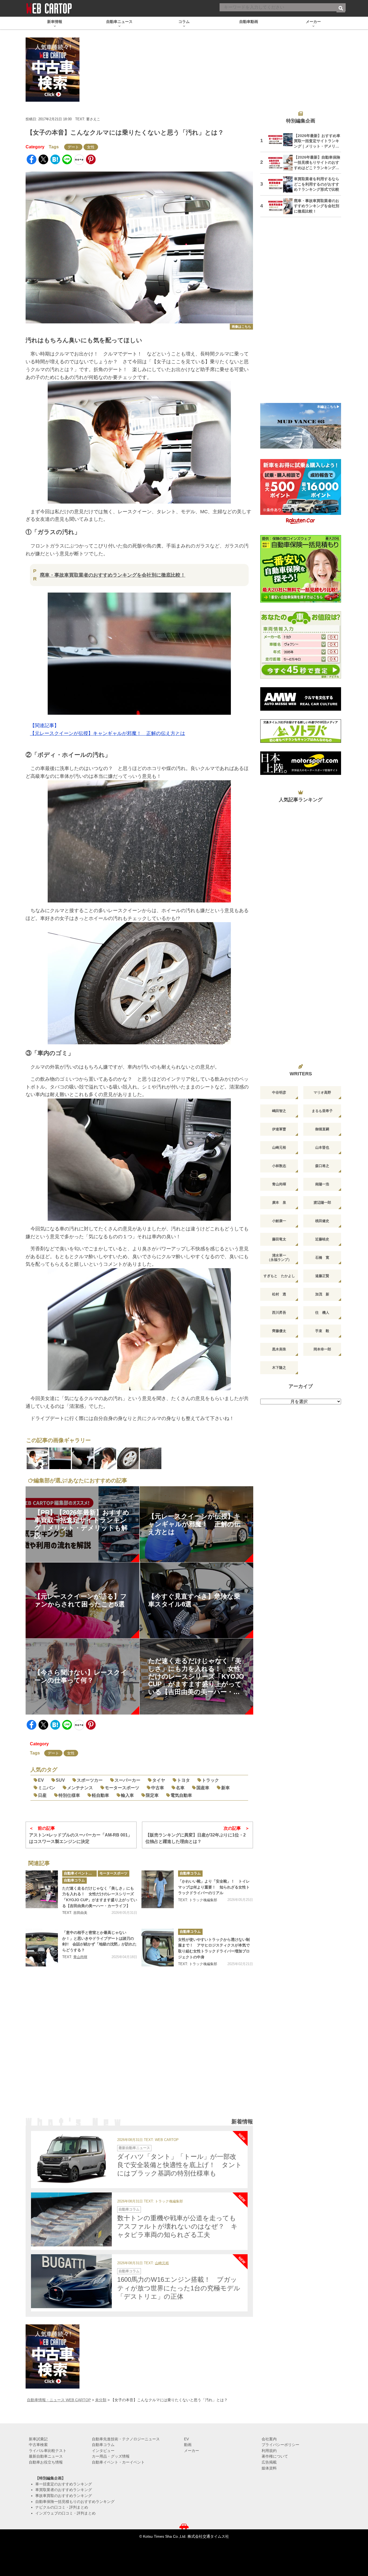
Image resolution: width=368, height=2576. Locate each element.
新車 (225, 1788)
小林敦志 (279, 1166)
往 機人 (322, 1313)
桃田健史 (322, 1221)
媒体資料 (269, 2468)
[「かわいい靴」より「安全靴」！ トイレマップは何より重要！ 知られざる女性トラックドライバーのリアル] (158, 1889)
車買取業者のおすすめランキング (64, 2490)
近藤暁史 (322, 1239)
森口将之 (322, 1166)
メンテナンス (80, 1788)
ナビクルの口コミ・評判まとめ (62, 2507)
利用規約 (269, 2451)
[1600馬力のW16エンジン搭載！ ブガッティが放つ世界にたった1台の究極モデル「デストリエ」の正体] (71, 2281)
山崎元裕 (162, 2263)
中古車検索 (38, 2445)
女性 (91, 147)
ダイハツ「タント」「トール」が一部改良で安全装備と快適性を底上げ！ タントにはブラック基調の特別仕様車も (180, 2165)
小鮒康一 (279, 1221)
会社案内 (269, 2439)
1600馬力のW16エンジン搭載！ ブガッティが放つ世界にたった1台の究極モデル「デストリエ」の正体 (179, 2288)
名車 (180, 1788)
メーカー (192, 2451)
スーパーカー (127, 1780)
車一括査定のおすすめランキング (64, 2484)
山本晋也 (322, 1147)
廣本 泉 (279, 1203)
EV (41, 1780)
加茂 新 (322, 1294)
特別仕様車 (69, 1795)
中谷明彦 (279, 1092)
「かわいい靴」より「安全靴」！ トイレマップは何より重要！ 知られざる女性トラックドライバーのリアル (214, 1887)
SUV (60, 1780)
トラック (210, 1780)
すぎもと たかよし (279, 1276)
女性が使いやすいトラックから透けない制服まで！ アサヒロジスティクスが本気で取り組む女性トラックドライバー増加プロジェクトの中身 (214, 1948)
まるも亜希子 (322, 1111)
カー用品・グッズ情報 (111, 2456)
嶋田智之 (279, 1111)
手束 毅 (322, 1331)
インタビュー (103, 2451)
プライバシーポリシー (280, 2445)
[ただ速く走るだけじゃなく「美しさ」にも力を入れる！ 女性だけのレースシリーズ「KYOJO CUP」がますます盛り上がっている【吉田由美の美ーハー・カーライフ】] (42, 1889)
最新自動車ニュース (134, 2148)
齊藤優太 (279, 1331)
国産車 (203, 1788)
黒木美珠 (279, 1349)
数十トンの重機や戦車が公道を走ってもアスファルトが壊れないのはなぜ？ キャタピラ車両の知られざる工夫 (177, 2226)
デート (73, 147)
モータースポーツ (122, 1788)
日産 (42, 1795)
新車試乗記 (38, 2439)
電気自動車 (181, 1795)
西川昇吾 (279, 1313)
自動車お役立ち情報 (46, 2462)
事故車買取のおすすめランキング (64, 2496)
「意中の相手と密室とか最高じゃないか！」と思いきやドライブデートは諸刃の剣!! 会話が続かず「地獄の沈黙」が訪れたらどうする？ (99, 1941)
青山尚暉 (80, 1957)
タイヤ (159, 1780)
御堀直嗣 (322, 1129)
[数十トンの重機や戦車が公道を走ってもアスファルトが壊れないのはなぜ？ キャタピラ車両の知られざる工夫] (71, 2219)
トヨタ (183, 1780)
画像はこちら (241, 327)
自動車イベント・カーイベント (80, 1873)
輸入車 (127, 1795)
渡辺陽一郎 (322, 1203)
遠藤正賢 (322, 1276)
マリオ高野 (322, 1092)
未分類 (101, 2400)
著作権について (275, 2456)
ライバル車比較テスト (48, 2451)
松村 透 (279, 1294)
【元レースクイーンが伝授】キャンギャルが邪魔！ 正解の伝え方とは (107, 733)
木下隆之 (279, 1368)
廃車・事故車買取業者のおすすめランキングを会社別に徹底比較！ (113, 575)
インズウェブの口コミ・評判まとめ (65, 2513)
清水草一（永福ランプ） (279, 1258)
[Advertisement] (139, 2049)
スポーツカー (90, 1780)
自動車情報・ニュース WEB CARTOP (59, 2400)
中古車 (158, 1788)
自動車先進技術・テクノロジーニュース (126, 2439)
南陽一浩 (322, 1184)
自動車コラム (74, 1880)
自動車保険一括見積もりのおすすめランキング (75, 2502)
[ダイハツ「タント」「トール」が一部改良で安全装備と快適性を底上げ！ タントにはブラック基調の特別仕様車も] (71, 2158)
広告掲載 (269, 2462)
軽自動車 (100, 1795)
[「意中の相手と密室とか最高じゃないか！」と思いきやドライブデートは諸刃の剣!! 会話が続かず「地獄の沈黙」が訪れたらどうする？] (42, 1948)
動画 (188, 2445)
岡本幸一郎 (322, 1349)
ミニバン (47, 1788)
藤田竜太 (279, 1239)
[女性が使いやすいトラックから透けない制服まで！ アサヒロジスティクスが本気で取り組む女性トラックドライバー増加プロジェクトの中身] (158, 1948)
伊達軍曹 (279, 1129)
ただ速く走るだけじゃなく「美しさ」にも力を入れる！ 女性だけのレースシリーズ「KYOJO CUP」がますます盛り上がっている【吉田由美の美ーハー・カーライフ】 (100, 1897)
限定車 (152, 1795)
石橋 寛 (322, 1258)
